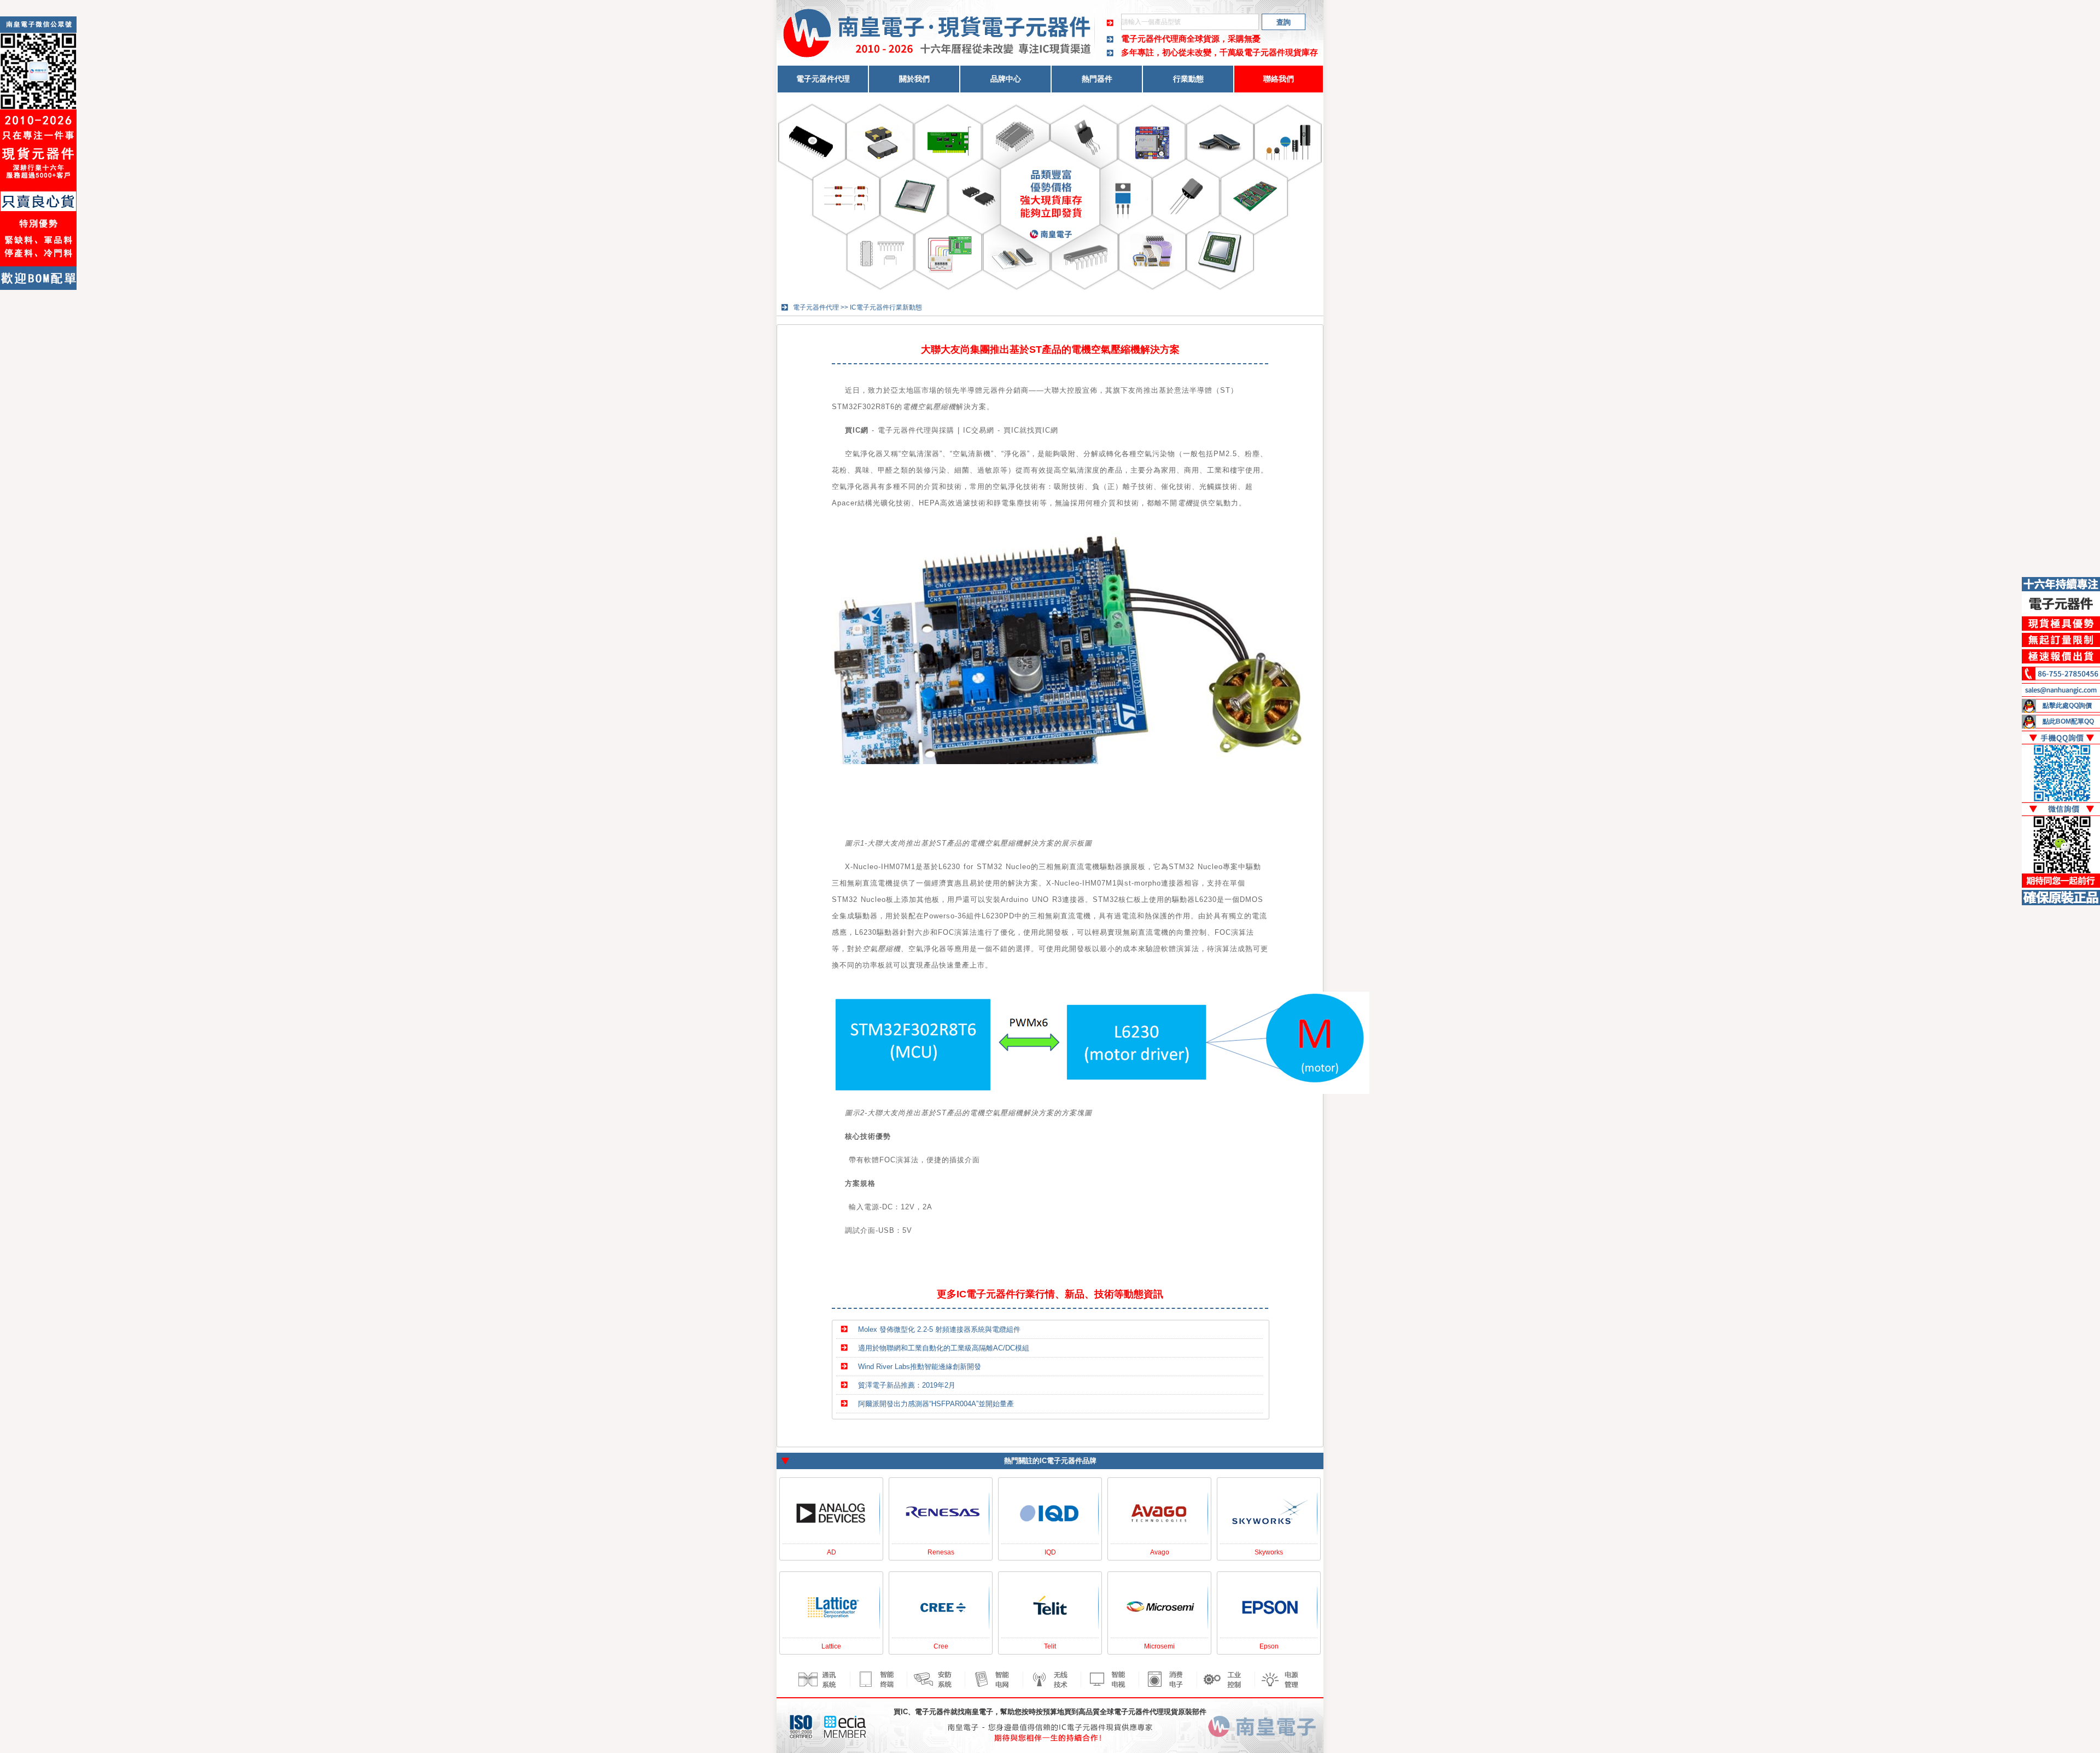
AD (832, 1552)
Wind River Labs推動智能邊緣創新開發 (920, 1367)
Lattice (831, 1646)
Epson (1269, 1646)
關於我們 (914, 79)
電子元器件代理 (823, 79)
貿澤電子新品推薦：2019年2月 (907, 1385)
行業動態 (1188, 79)
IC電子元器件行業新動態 (886, 307)
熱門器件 (1097, 79)
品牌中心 (1006, 79)
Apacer (845, 503)
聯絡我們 (1279, 79)
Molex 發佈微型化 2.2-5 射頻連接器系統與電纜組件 (939, 1329)
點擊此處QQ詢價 (2067, 706)
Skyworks (1269, 1552)
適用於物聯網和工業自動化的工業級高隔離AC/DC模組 (944, 1348)
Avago (1160, 1552)
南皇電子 (979, 1712)
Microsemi (1159, 1646)
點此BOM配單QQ (2068, 721)
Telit (1050, 1646)
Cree (941, 1646)
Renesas (941, 1552)
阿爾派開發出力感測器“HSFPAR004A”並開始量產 (936, 1404)
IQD (1050, 1552)
